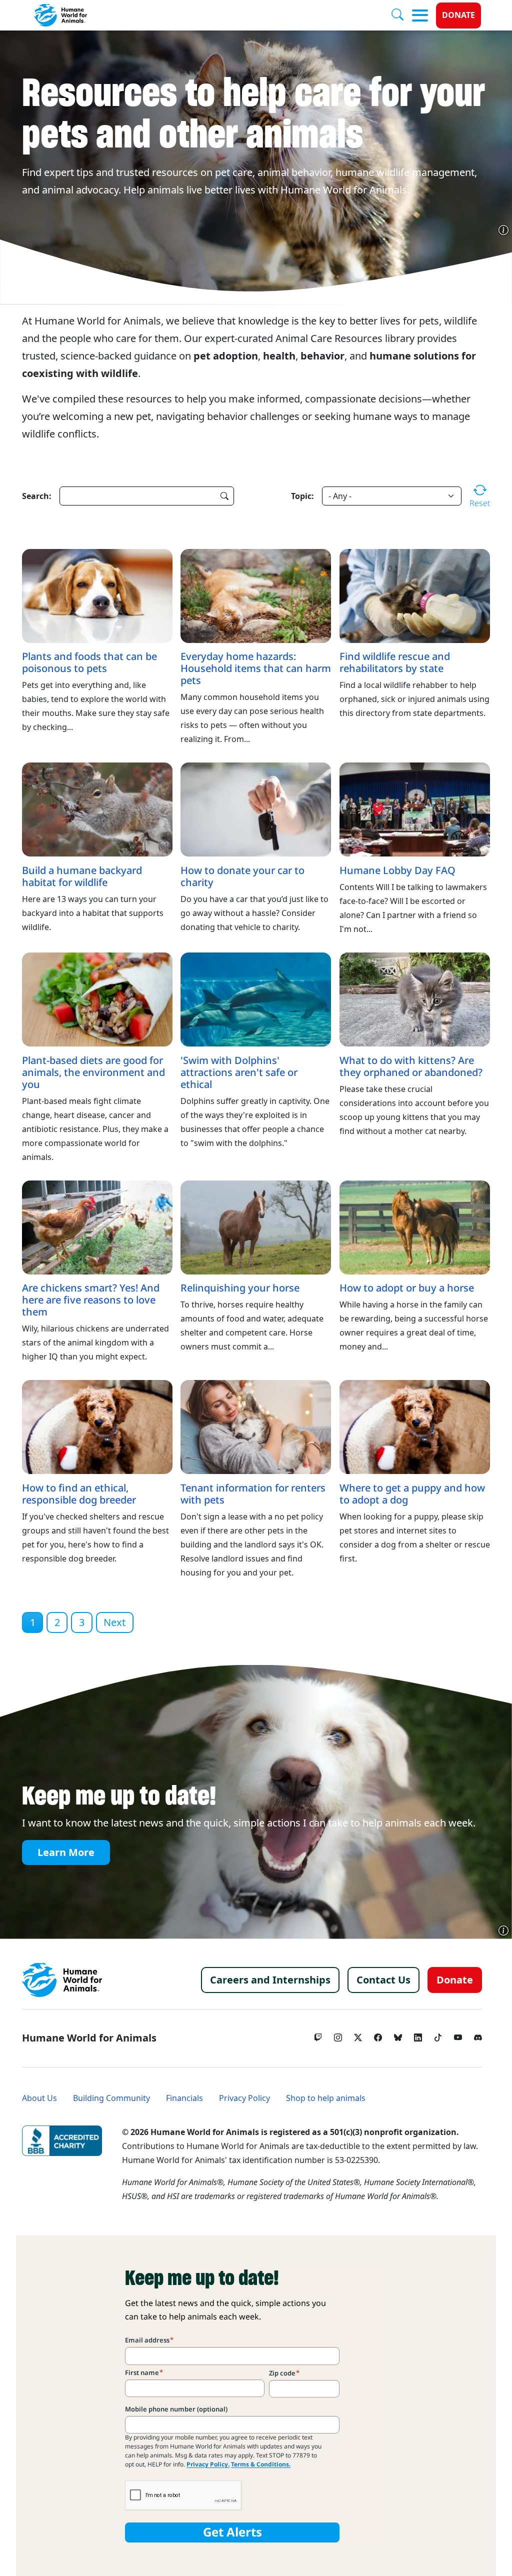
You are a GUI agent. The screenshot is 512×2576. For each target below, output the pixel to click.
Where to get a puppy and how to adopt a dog (412, 1494)
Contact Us (383, 1980)
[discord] (478, 2035)
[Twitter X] (358, 2035)
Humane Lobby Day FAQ (397, 870)
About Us (39, 2098)
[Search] (401, 15)
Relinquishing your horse (240, 1288)
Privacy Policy (244, 2098)
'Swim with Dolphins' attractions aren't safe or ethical (239, 1072)
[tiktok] (438, 2035)
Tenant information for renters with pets (253, 1494)
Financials (184, 2098)
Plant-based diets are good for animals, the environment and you (93, 1072)
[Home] (62, 1980)
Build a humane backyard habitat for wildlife (82, 876)
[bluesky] (398, 2035)
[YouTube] (458, 2035)
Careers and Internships (270, 1980)
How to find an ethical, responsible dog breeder (79, 1494)
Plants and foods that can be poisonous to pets (89, 662)
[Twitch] (318, 2035)
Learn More (66, 1852)
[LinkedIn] (418, 2035)
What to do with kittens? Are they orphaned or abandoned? (411, 1066)
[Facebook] (378, 2035)
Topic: (302, 496)
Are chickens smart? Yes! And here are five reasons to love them (91, 1300)
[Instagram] (338, 2035)
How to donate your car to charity (242, 876)
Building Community (111, 2098)
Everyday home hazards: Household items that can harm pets (256, 668)
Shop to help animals (326, 2098)
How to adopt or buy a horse (407, 1288)
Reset (480, 503)
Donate (458, 15)
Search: (37, 496)
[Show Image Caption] (503, 230)
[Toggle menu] (420, 15)
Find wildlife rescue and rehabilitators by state (395, 662)
